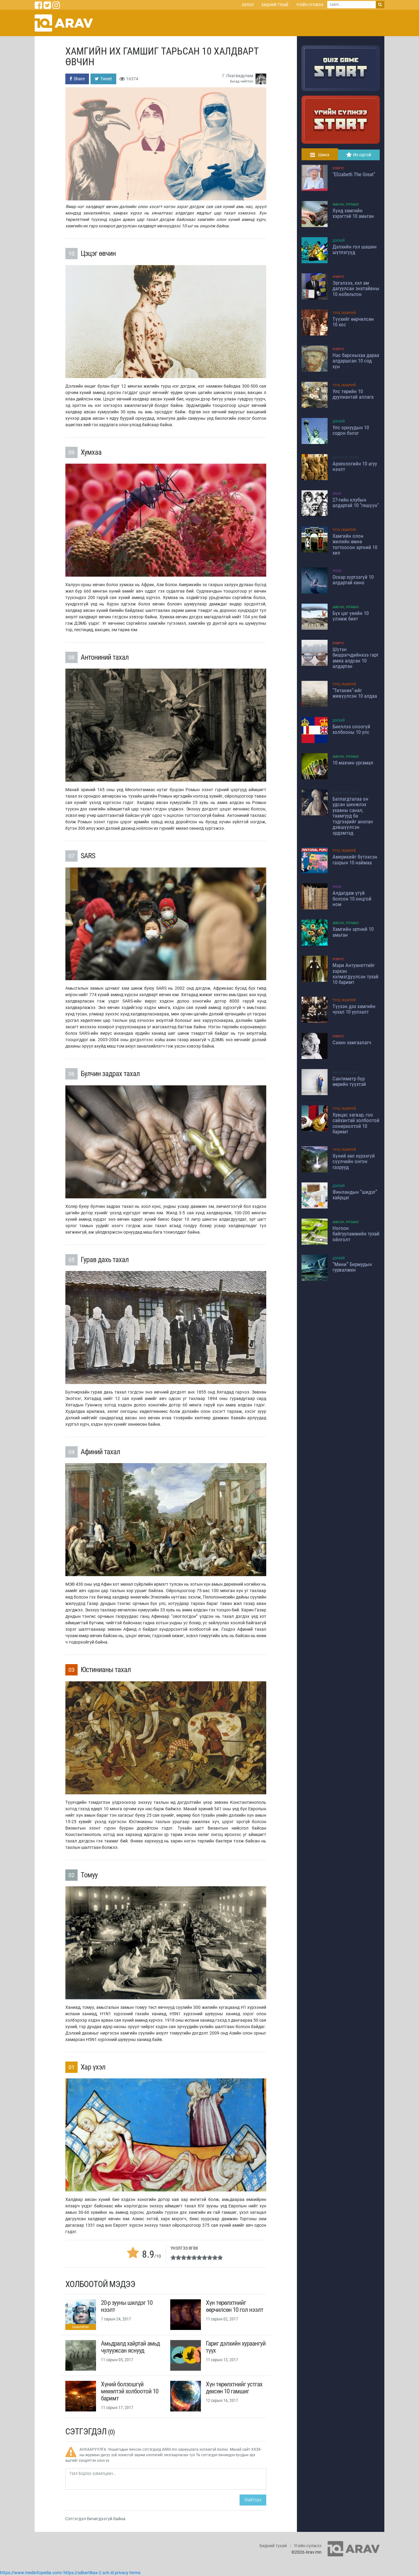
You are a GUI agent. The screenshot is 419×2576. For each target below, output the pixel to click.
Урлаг (337, 494)
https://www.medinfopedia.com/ (31, 2573)
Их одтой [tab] (362, 155)
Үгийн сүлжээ (310, 5)
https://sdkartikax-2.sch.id (89, 2573)
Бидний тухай (275, 5)
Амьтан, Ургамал (346, 205)
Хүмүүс (338, 168)
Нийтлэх (253, 2500)
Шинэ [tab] (324, 155)
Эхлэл (248, 5)
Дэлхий (339, 241)
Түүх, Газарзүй (344, 313)
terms (135, 2573)
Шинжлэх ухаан (346, 458)
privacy (122, 2573)
